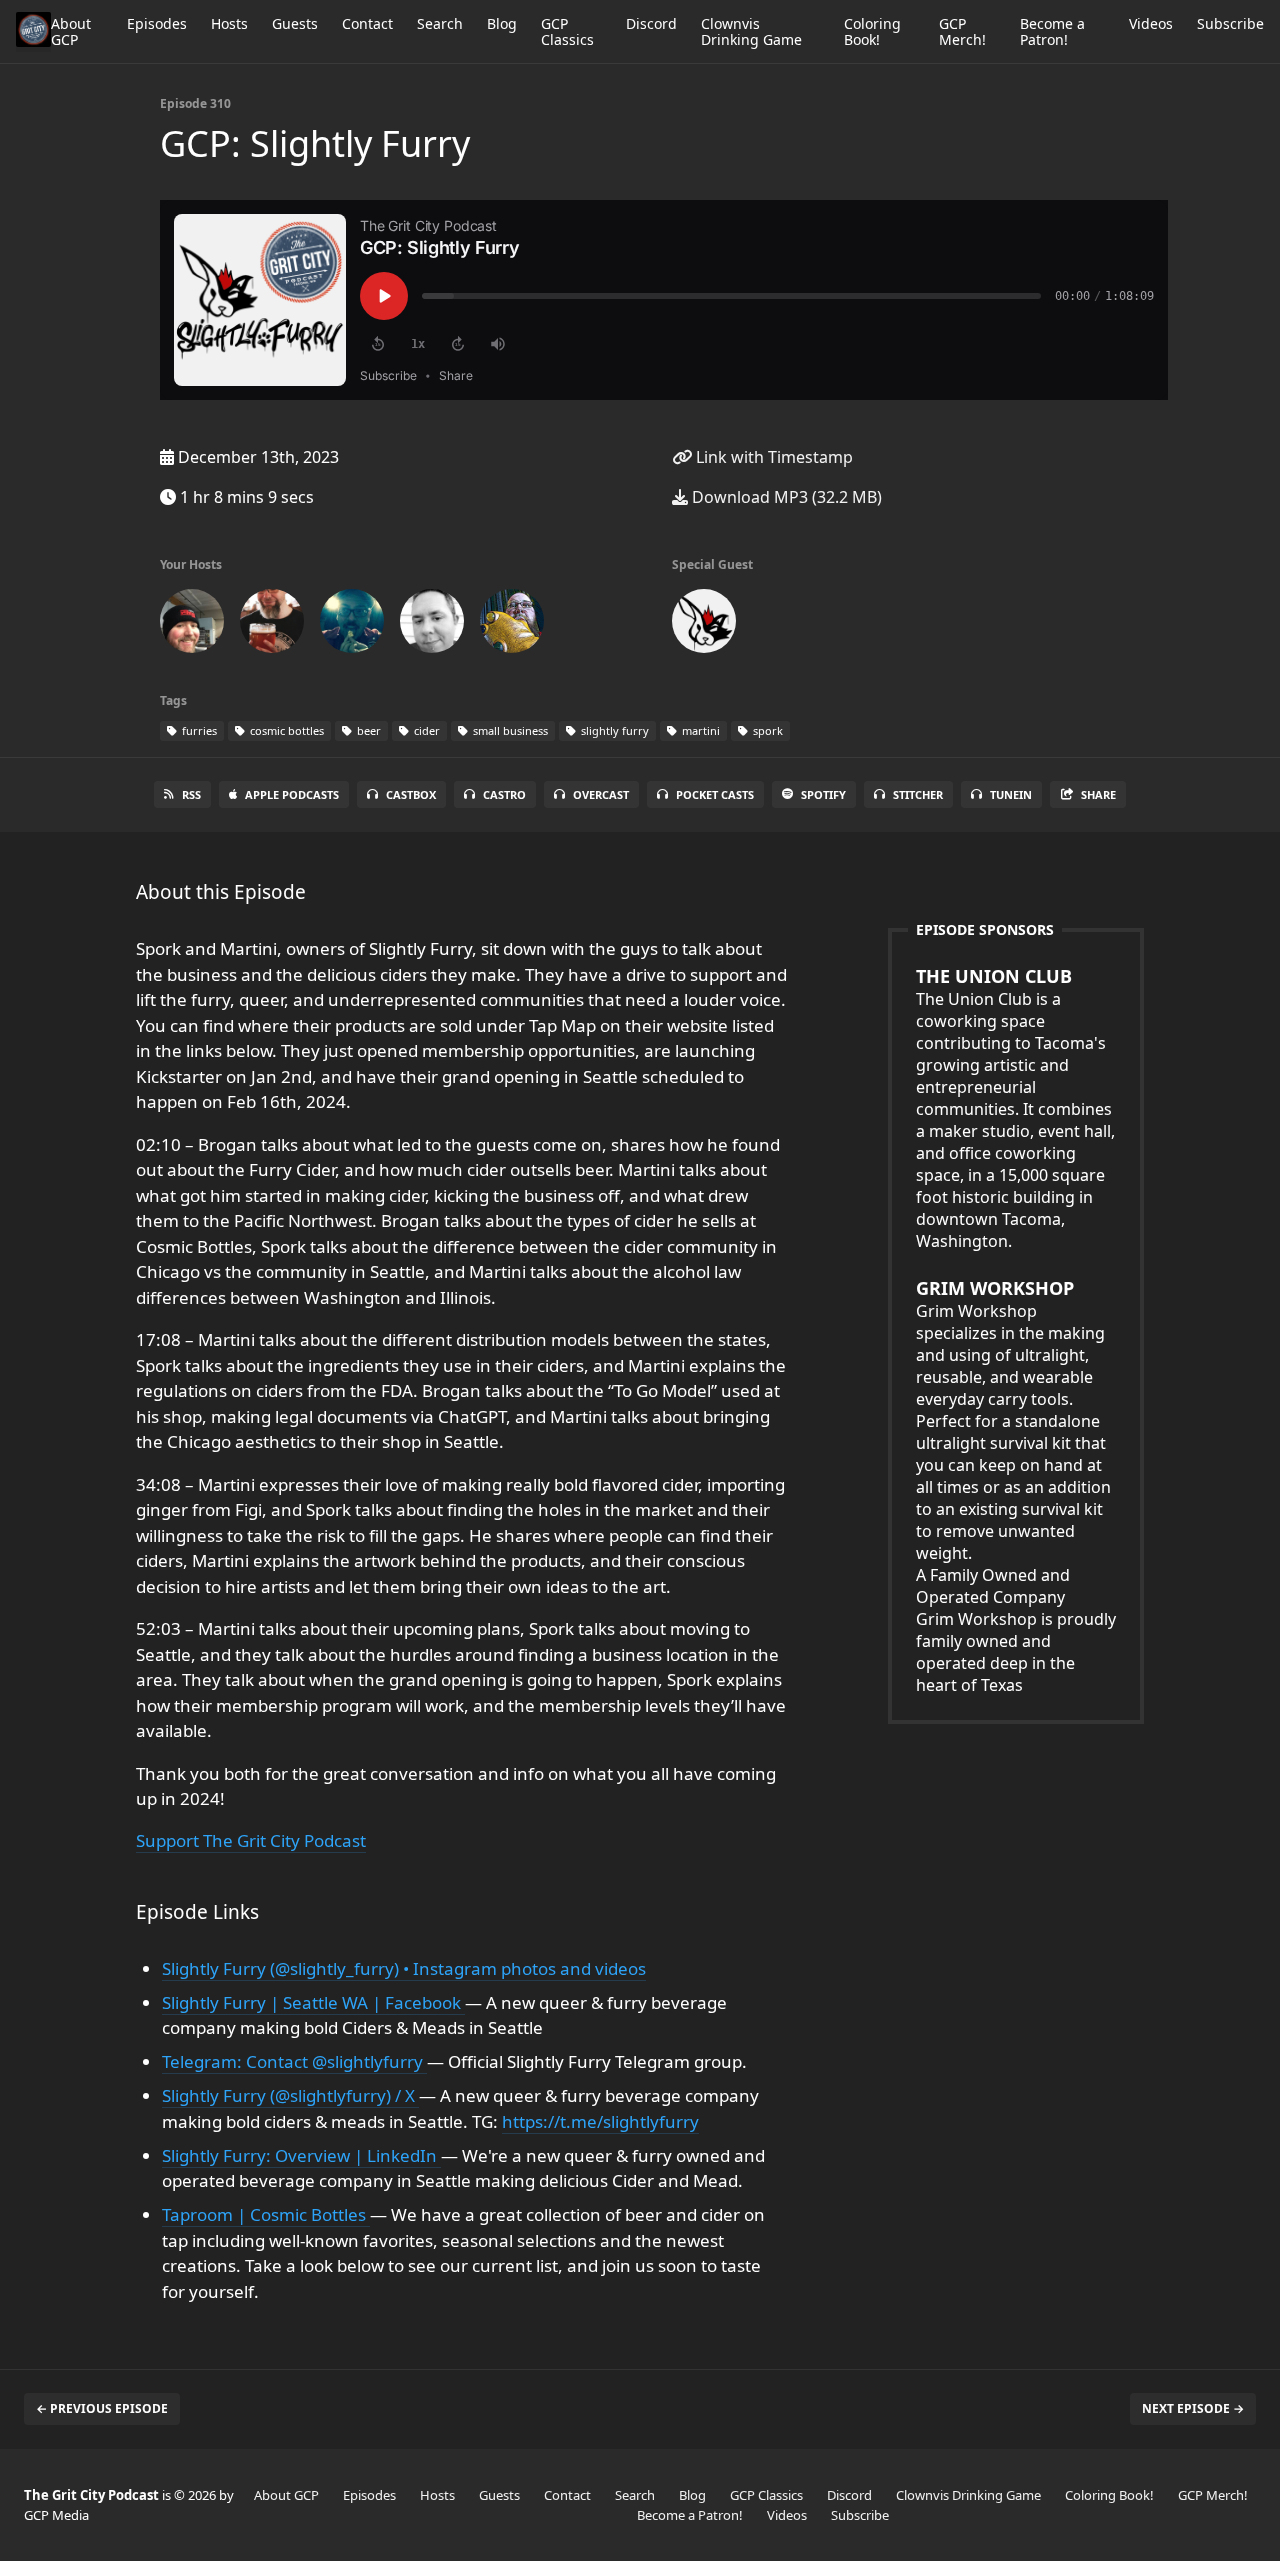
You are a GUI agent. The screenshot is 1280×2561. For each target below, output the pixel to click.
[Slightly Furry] (704, 625)
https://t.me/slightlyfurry (600, 2121)
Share (1098, 794)
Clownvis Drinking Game (751, 31)
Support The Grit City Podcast (251, 1840)
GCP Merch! (962, 31)
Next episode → (1193, 2408)
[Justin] (512, 625)
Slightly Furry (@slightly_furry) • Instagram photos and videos (404, 1968)
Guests (295, 23)
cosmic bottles (285, 730)
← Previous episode (102, 2408)
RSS (191, 794)
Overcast (601, 794)
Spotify (823, 794)
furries (198, 730)
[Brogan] (192, 625)
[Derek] (432, 625)
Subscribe (1230, 23)
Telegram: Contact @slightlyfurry (294, 2061)
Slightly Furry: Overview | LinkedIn (301, 2155)
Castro (504, 794)
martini (699, 730)
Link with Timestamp (772, 457)
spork (766, 730)
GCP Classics (567, 31)
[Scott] (272, 625)
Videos (1151, 23)
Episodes (157, 23)
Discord (651, 23)
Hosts (229, 23)
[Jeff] (352, 625)
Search (440, 23)
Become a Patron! (1052, 31)
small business (509, 730)
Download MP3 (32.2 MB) (785, 497)
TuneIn (1011, 794)
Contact (367, 23)
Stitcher (918, 794)
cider (425, 730)
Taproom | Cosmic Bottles (266, 2214)
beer (367, 730)
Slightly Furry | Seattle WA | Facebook (313, 2002)
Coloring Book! (872, 31)
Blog (502, 23)
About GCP (71, 31)
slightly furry (613, 730)
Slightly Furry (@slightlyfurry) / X (290, 2095)
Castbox (411, 794)
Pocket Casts (715, 794)
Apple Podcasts (292, 794)
